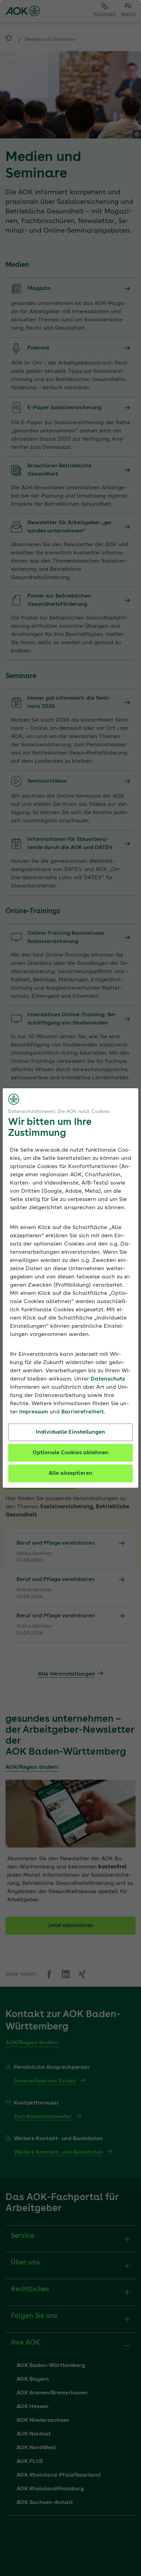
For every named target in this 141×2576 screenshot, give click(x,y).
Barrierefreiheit (82, 1412)
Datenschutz (108, 1379)
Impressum (34, 1412)
